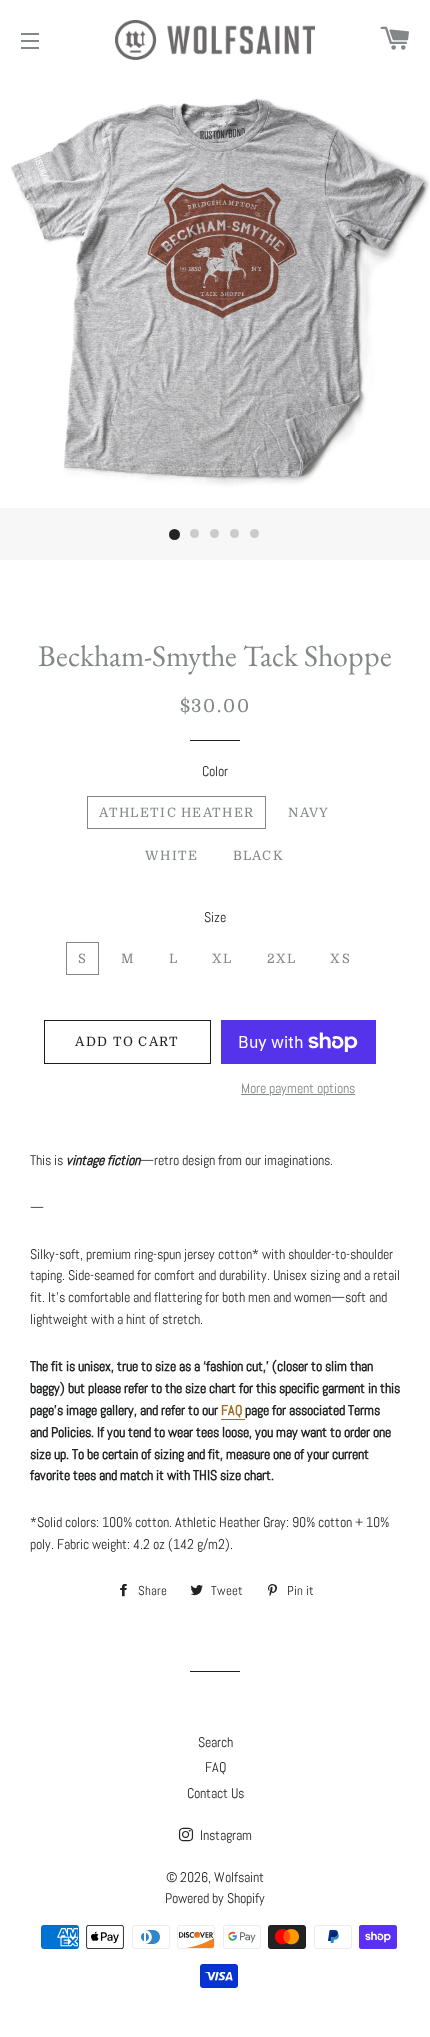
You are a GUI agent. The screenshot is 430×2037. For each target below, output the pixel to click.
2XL (282, 958)
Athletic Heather (176, 812)
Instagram (224, 1835)
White (172, 855)
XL (222, 958)
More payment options (298, 1088)
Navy (308, 812)
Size (215, 917)
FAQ (215, 1767)
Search (215, 1742)
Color (215, 771)
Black (259, 855)
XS (340, 958)
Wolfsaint (239, 1877)
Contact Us (215, 1793)
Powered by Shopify (215, 1898)
